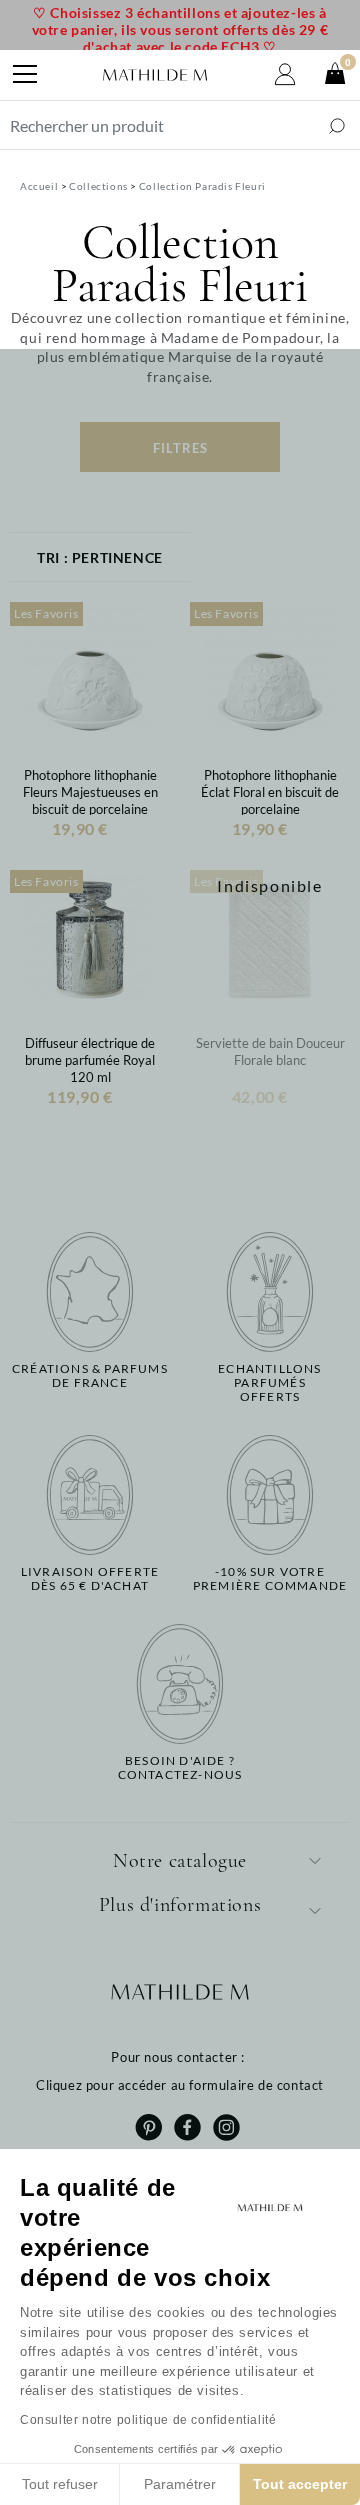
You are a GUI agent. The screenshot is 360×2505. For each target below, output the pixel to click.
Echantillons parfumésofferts (269, 1383)
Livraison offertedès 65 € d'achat (90, 1579)
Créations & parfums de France (90, 1376)
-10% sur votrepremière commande (270, 1579)
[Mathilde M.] (155, 75)
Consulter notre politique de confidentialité (148, 2420)
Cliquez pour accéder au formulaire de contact (180, 2085)
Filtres (180, 448)
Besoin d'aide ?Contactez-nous (180, 1768)
